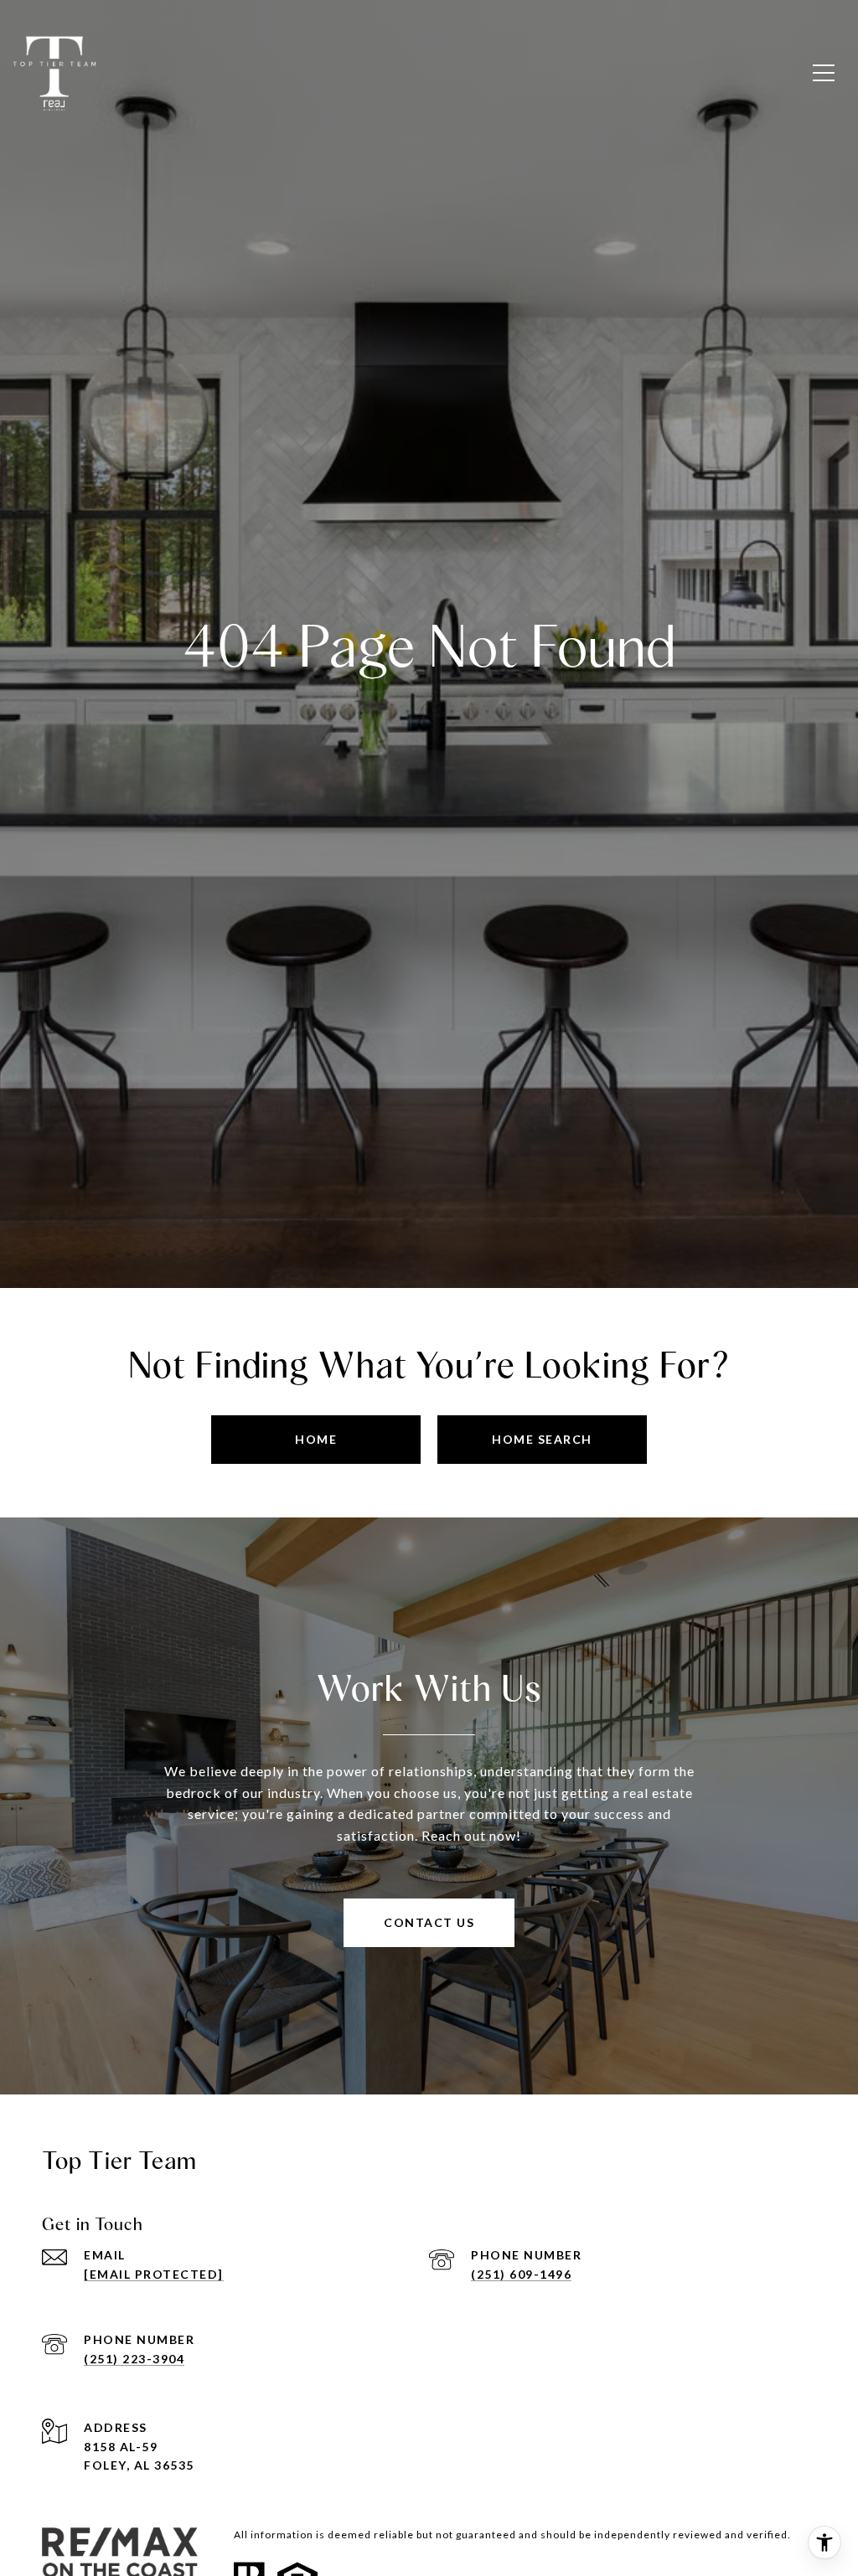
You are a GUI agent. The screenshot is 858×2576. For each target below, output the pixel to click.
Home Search (542, 1439)
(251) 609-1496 (521, 2274)
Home (316, 1439)
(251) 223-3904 (134, 2359)
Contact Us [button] (429, 1922)
